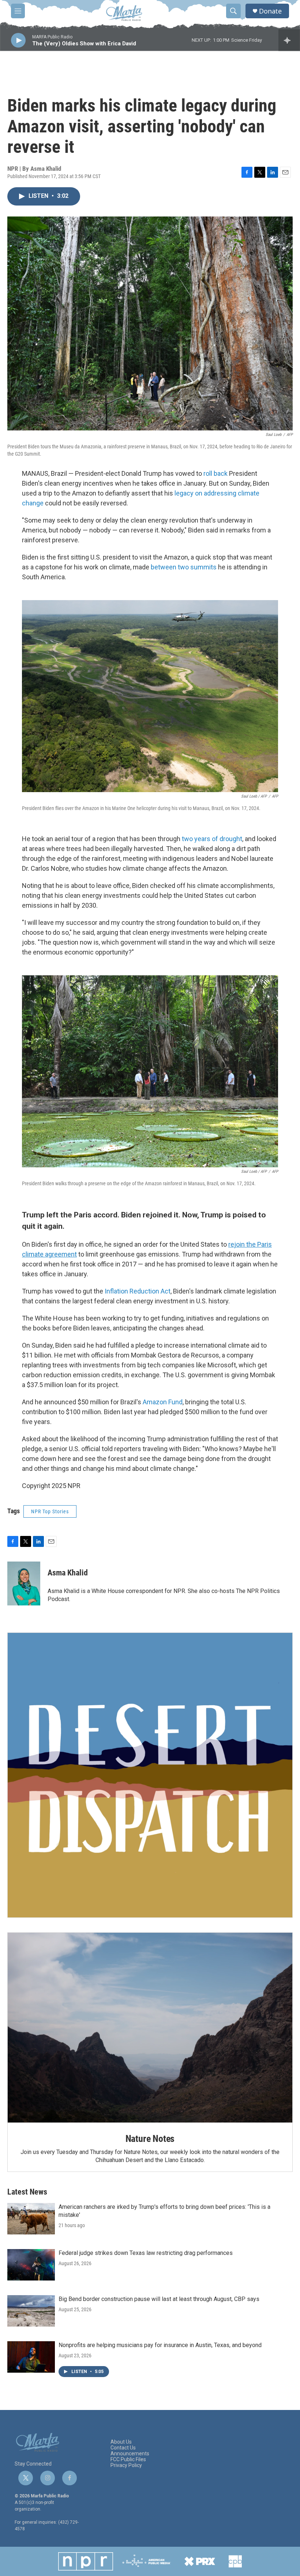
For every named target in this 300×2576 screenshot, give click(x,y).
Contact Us (123, 2448)
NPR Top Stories (50, 1511)
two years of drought (212, 839)
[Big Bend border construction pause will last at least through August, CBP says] (31, 2311)
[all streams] (289, 40)
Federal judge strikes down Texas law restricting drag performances (146, 2253)
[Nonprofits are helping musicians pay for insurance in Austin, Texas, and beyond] (31, 2357)
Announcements (130, 2454)
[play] (18, 40)
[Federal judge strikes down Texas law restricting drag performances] (31, 2265)
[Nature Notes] (150, 2028)
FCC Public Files (128, 2460)
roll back (215, 473)
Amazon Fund (163, 1402)
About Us (121, 2442)
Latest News (27, 2192)
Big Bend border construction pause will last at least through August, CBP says (159, 2299)
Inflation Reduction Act (138, 1291)
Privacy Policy (126, 2465)
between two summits (184, 567)
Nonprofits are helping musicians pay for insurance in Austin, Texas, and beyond (160, 2345)
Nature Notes (150, 2139)
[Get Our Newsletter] (150, 1775)
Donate (270, 11)
